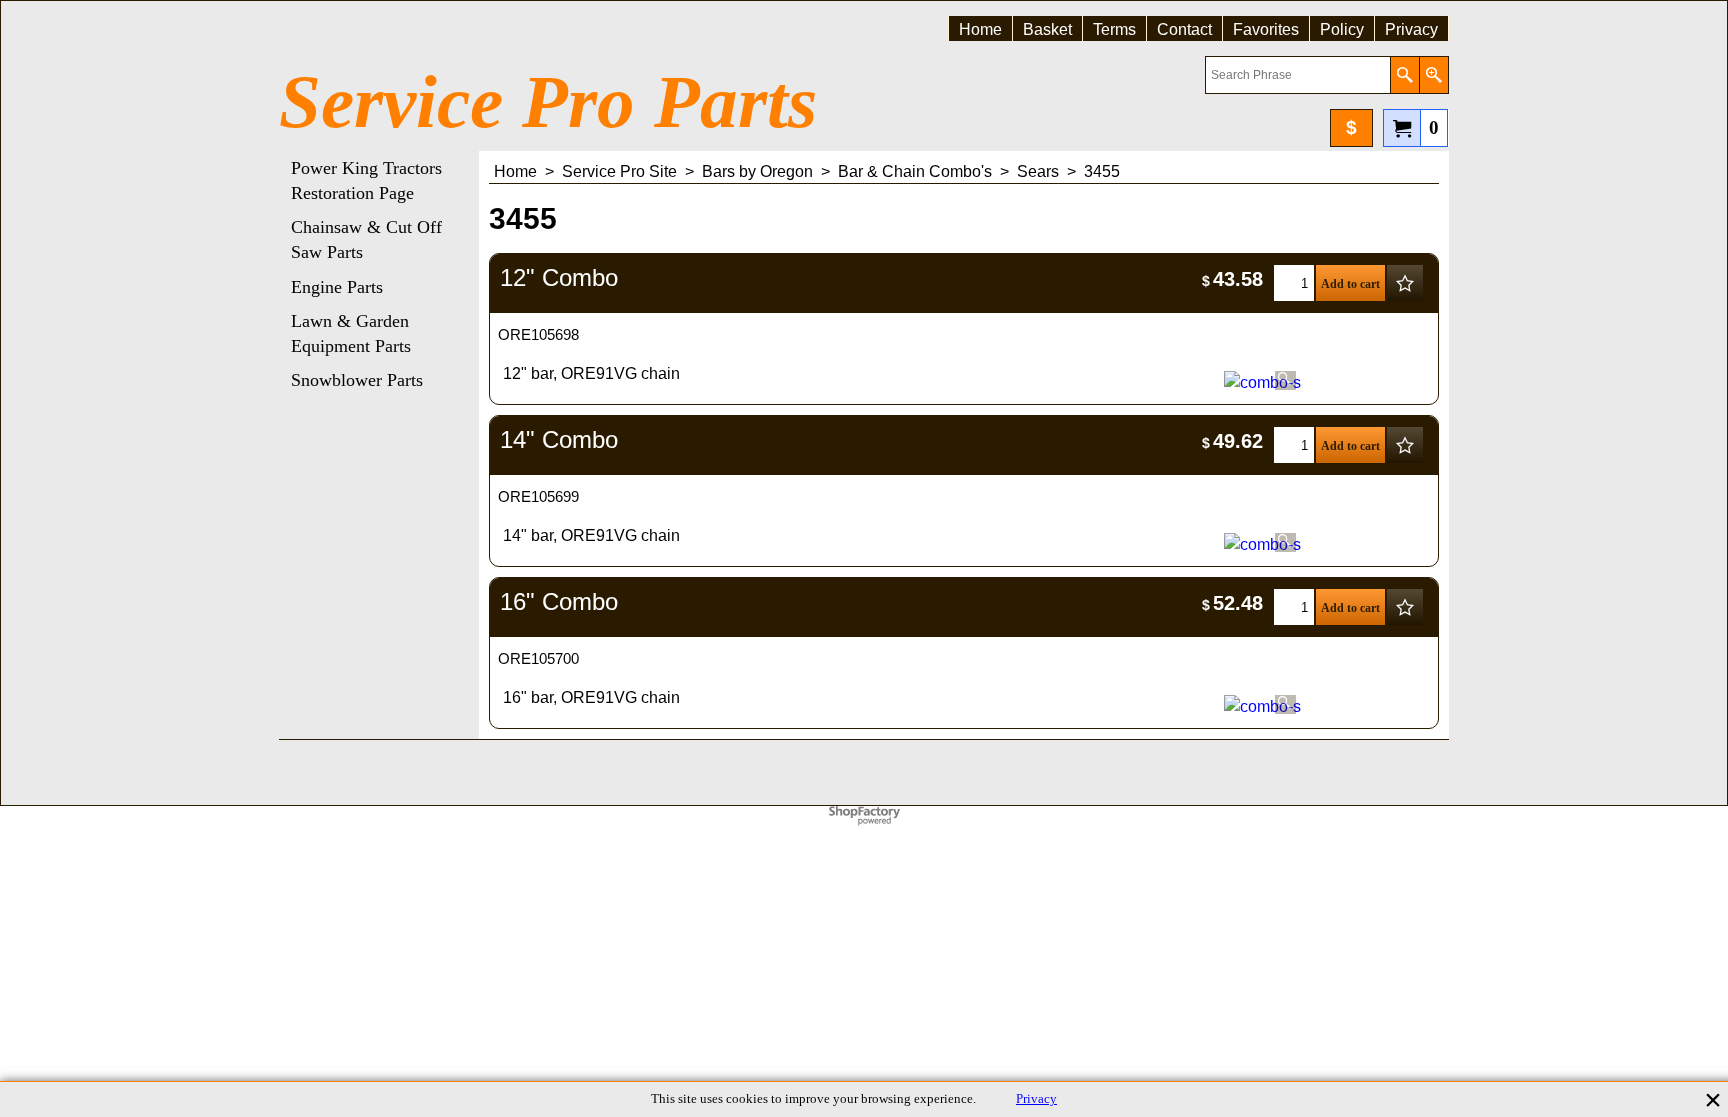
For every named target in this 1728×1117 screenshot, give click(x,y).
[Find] (1404, 75)
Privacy (1036, 1099)
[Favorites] (1405, 283)
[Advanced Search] (1433, 75)
